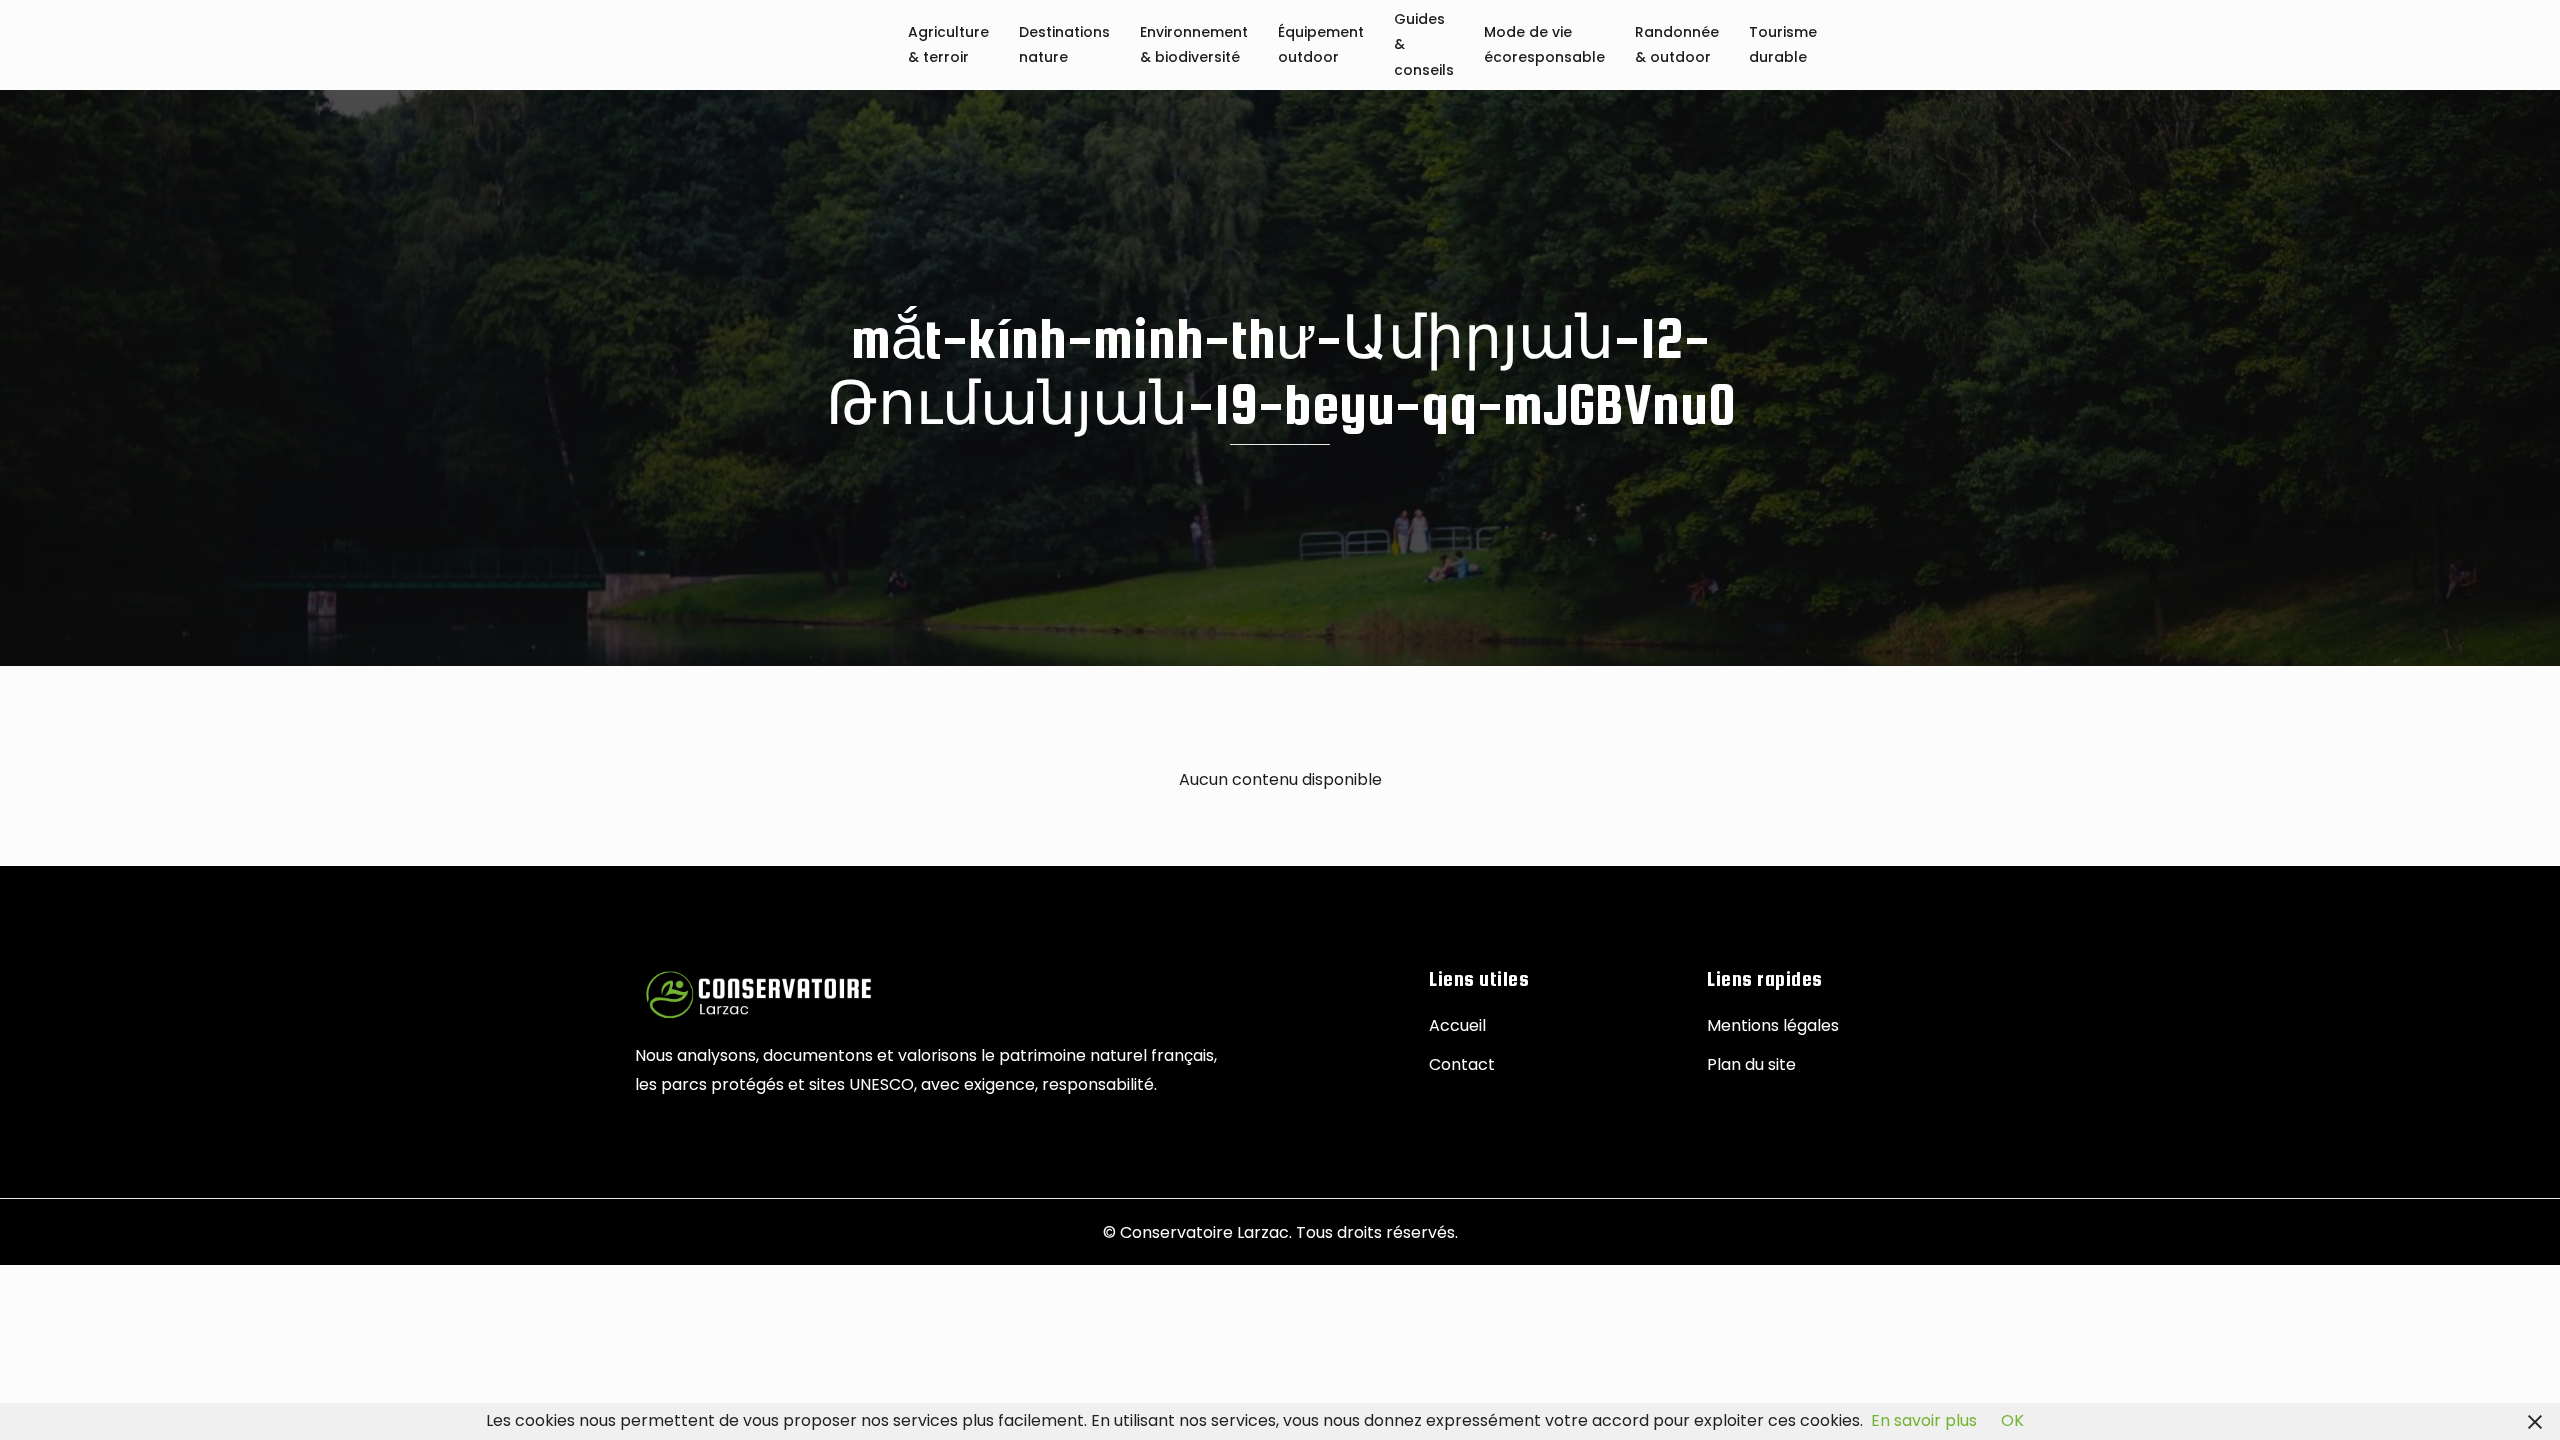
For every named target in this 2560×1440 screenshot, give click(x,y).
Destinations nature (1064, 45)
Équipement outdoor (1321, 45)
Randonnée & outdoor (1677, 45)
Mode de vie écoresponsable (1544, 45)
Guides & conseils (1424, 45)
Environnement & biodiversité (1194, 45)
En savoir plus (1924, 1420)
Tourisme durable (1783, 45)
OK (2012, 1420)
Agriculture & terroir (948, 45)
